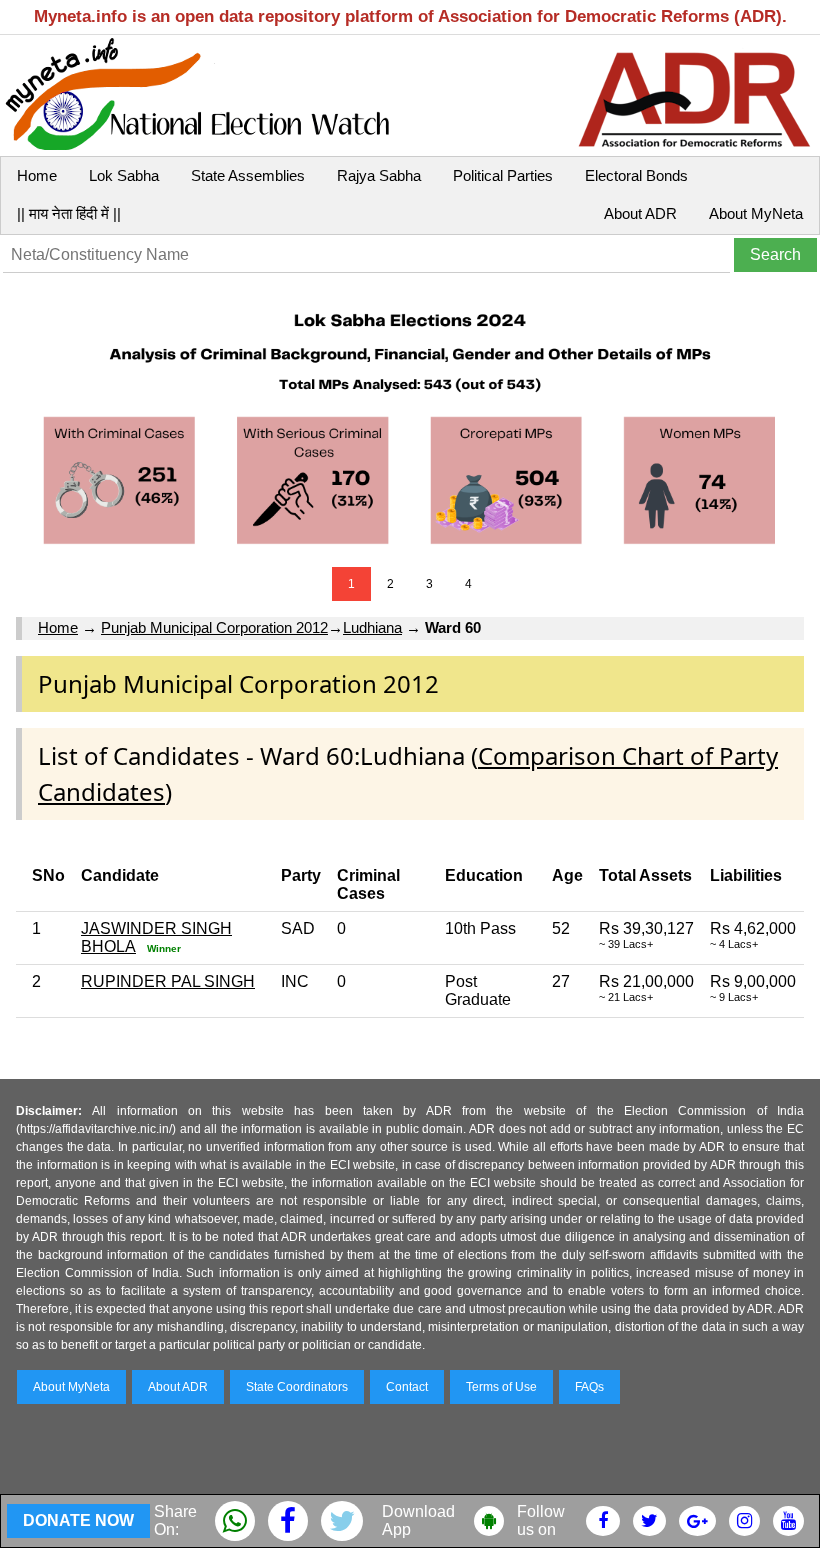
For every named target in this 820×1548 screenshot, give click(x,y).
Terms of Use (501, 1387)
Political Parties (503, 175)
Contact (407, 1387)
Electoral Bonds (636, 175)
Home (37, 175)
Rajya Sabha (379, 175)
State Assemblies (248, 175)
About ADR (640, 213)
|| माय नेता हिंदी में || (69, 213)
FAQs (589, 1387)
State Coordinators (297, 1387)
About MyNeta (756, 213)
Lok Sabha (124, 175)
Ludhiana (372, 627)
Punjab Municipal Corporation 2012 (214, 627)
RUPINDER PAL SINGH (168, 981)
